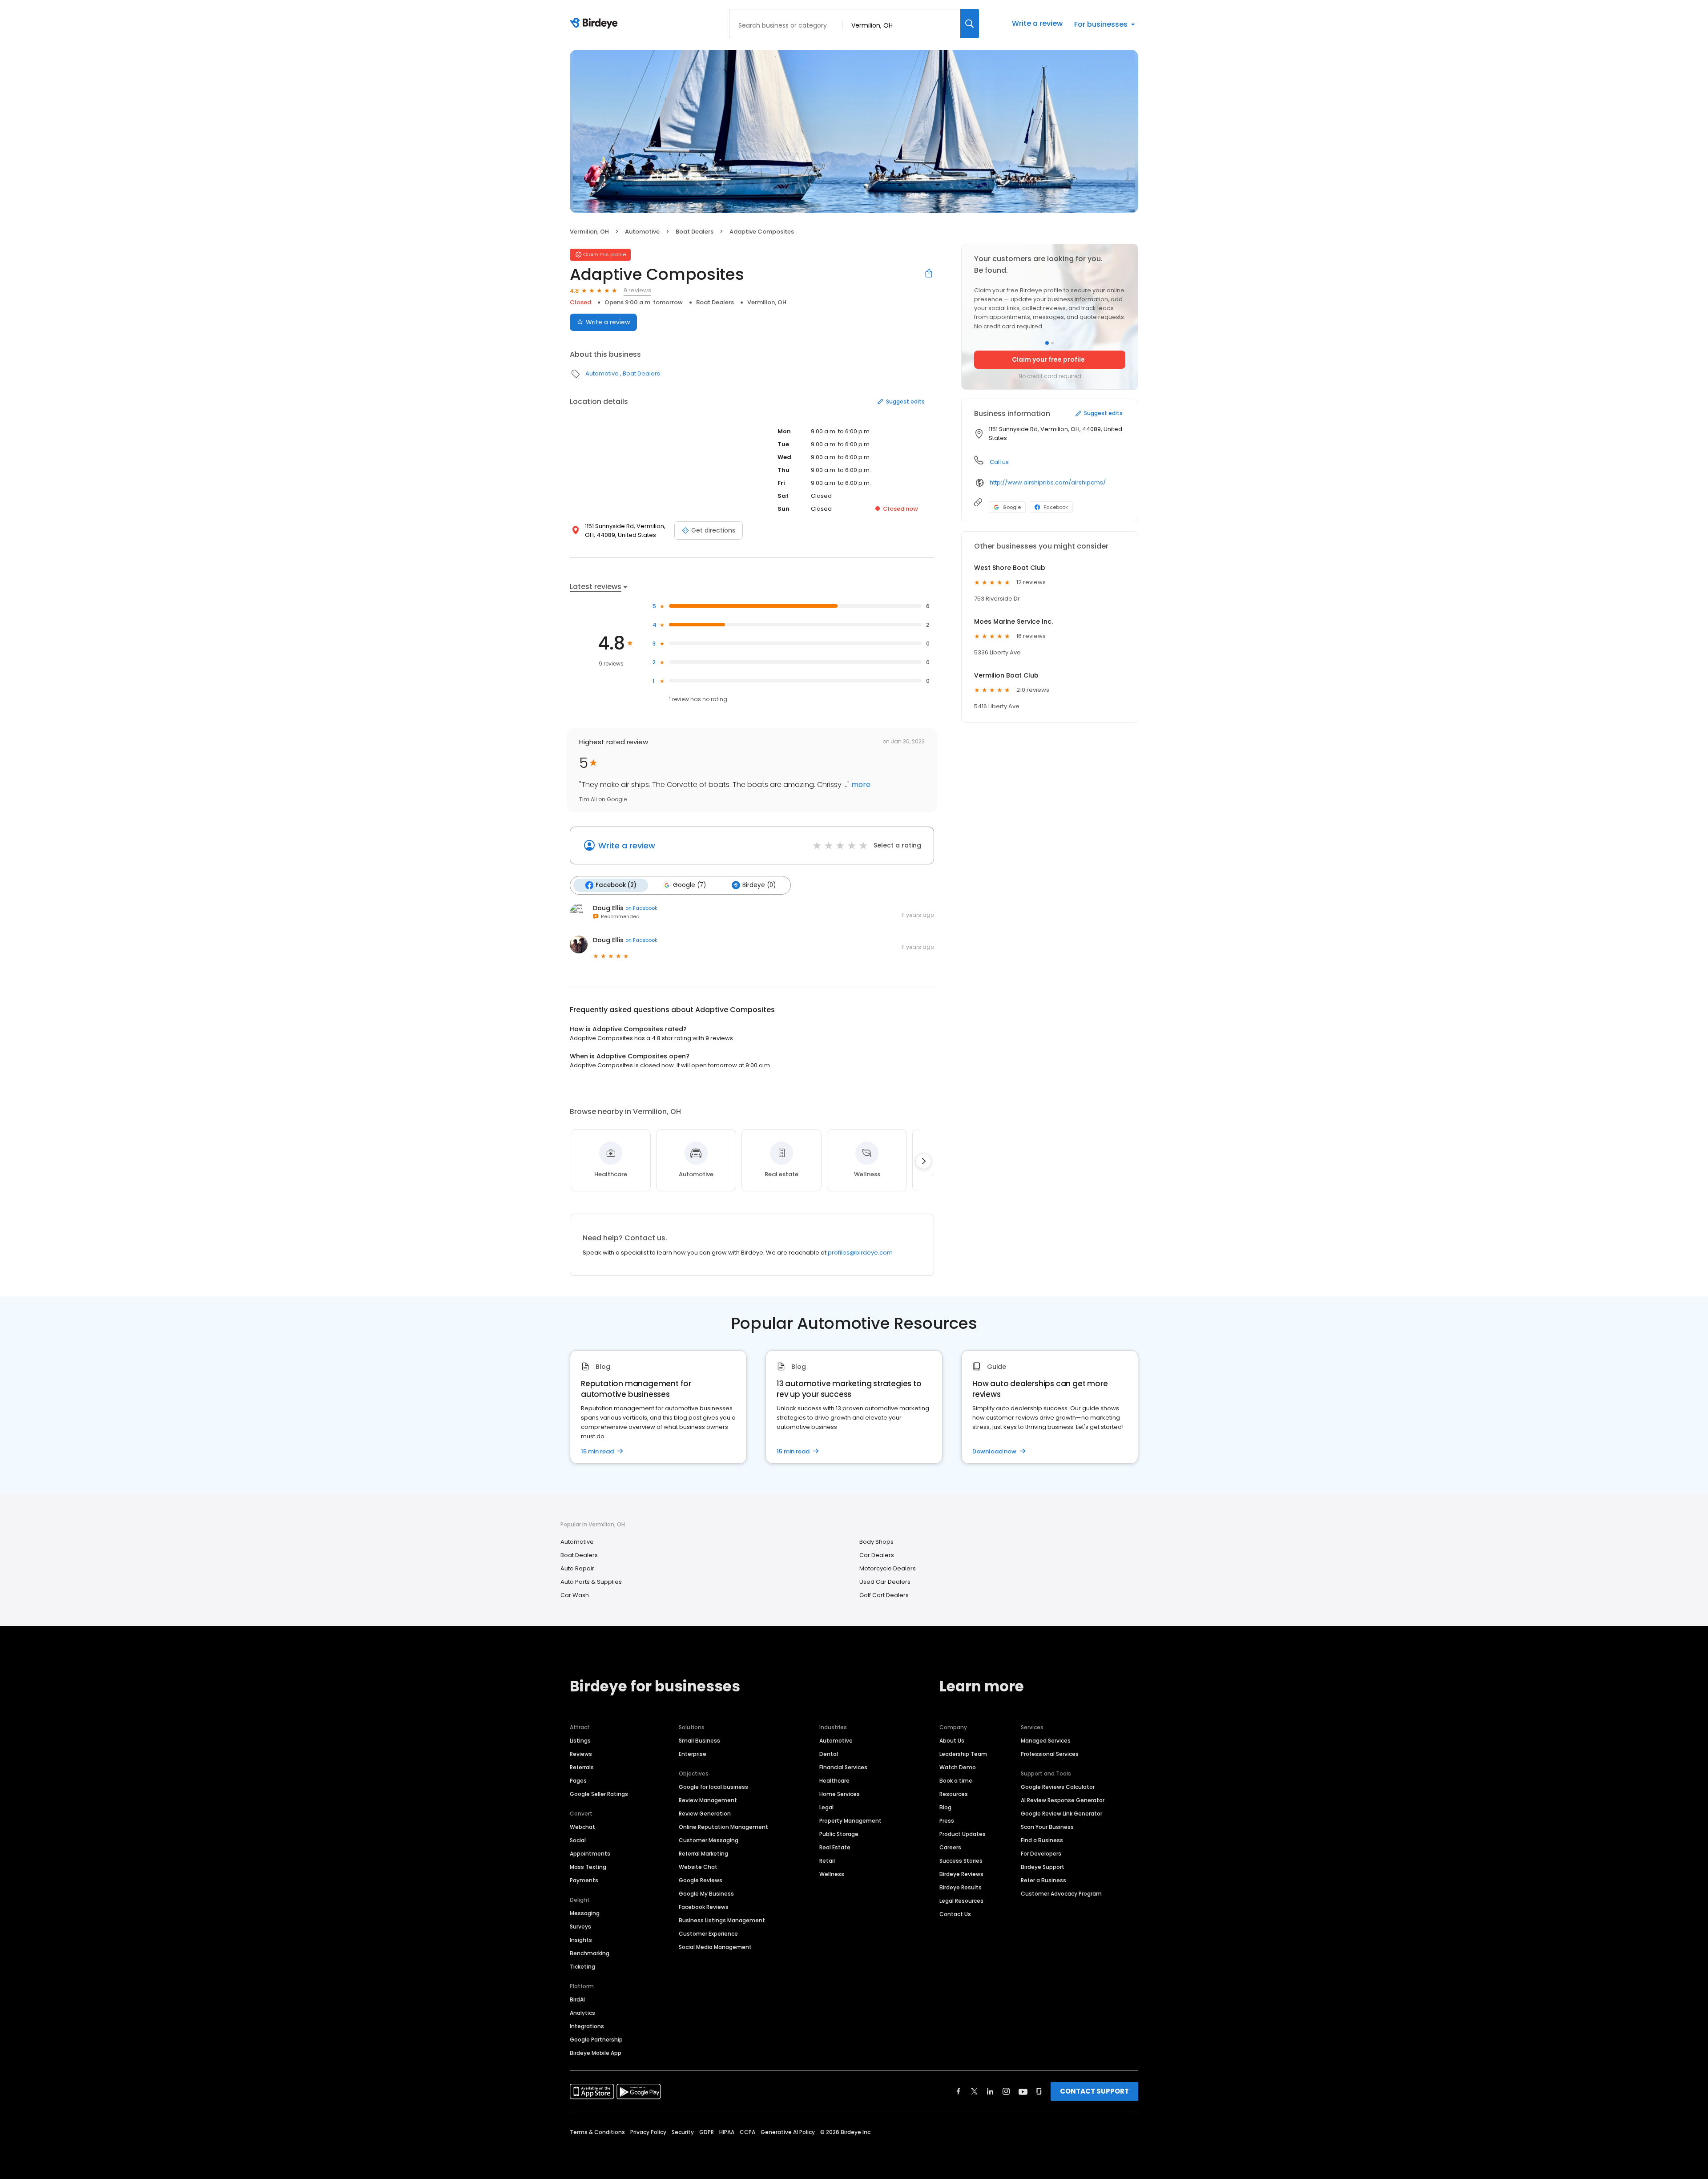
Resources (954, 1794)
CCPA (747, 2132)
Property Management (850, 1821)
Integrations (587, 2026)
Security (683, 2132)
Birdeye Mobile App (596, 2053)
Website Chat (698, 1867)
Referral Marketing (703, 1854)
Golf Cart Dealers (884, 1595)
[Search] (970, 24)
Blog (945, 1807)
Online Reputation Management (723, 1827)
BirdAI (577, 1999)
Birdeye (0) (759, 885)
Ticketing (582, 1967)
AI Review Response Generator (1063, 1800)
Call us (999, 462)
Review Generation (705, 1814)
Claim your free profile (1048, 359)
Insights (581, 1940)
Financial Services (843, 1767)
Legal (826, 1807)
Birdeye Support (1043, 1867)
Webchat (582, 1827)
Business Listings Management (722, 1920)
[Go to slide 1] (1047, 343)
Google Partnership (596, 2040)
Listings (580, 1741)
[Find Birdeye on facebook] (959, 2091)
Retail (827, 1861)
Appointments (590, 1854)
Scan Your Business (1047, 1827)
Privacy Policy (648, 2132)
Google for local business (713, 1787)
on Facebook (641, 908)
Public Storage (839, 1834)
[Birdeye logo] (595, 24)
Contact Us (955, 1914)
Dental (829, 1754)
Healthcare (834, 1781)
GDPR (707, 2132)
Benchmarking (590, 1953)
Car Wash (575, 1595)
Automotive (642, 232)
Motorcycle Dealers (888, 1568)
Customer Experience (708, 1934)
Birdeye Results (961, 1887)
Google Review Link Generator (1061, 1814)
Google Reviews (701, 1880)
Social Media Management (715, 1947)
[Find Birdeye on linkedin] (990, 2091)
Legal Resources (961, 1901)
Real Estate (835, 1847)
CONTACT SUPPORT (1094, 2091)
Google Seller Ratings (599, 1794)
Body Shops (876, 1542)
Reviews (581, 1754)
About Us (952, 1741)
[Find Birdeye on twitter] (974, 2091)
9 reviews (637, 290)
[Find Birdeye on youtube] (1023, 2091)
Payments (584, 1880)
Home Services (840, 1794)
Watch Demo (958, 1767)
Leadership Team (963, 1754)
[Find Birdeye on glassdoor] (1039, 2091)
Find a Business (1042, 1840)
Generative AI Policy (788, 2132)
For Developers (1041, 1854)
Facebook (1056, 507)
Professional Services (1050, 1754)
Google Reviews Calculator (1058, 1787)
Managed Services (1046, 1741)
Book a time (956, 1781)
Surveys (580, 1927)
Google (1012, 507)
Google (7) (689, 885)
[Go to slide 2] (1052, 343)
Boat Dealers (695, 232)
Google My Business (706, 1894)
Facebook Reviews (704, 1907)
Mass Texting (588, 1867)
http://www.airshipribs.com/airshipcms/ (1048, 482)
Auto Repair (577, 1568)
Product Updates (963, 1834)
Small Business (699, 1741)
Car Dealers (877, 1555)
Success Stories (961, 1861)
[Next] (923, 1161)
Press (947, 1821)
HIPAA (727, 2132)
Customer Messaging (709, 1840)
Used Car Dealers (885, 1582)
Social (578, 1840)
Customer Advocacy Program (1061, 1894)
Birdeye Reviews (961, 1874)
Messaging (585, 1913)
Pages (578, 1781)
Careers (950, 1847)
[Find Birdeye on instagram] (1006, 2091)
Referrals (582, 1767)
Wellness (832, 1874)
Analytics (582, 2013)
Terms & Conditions (597, 2132)
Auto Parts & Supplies (591, 1582)
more (860, 785)
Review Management (708, 1800)
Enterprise (693, 1754)
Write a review (1037, 23)
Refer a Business (1043, 1880)
